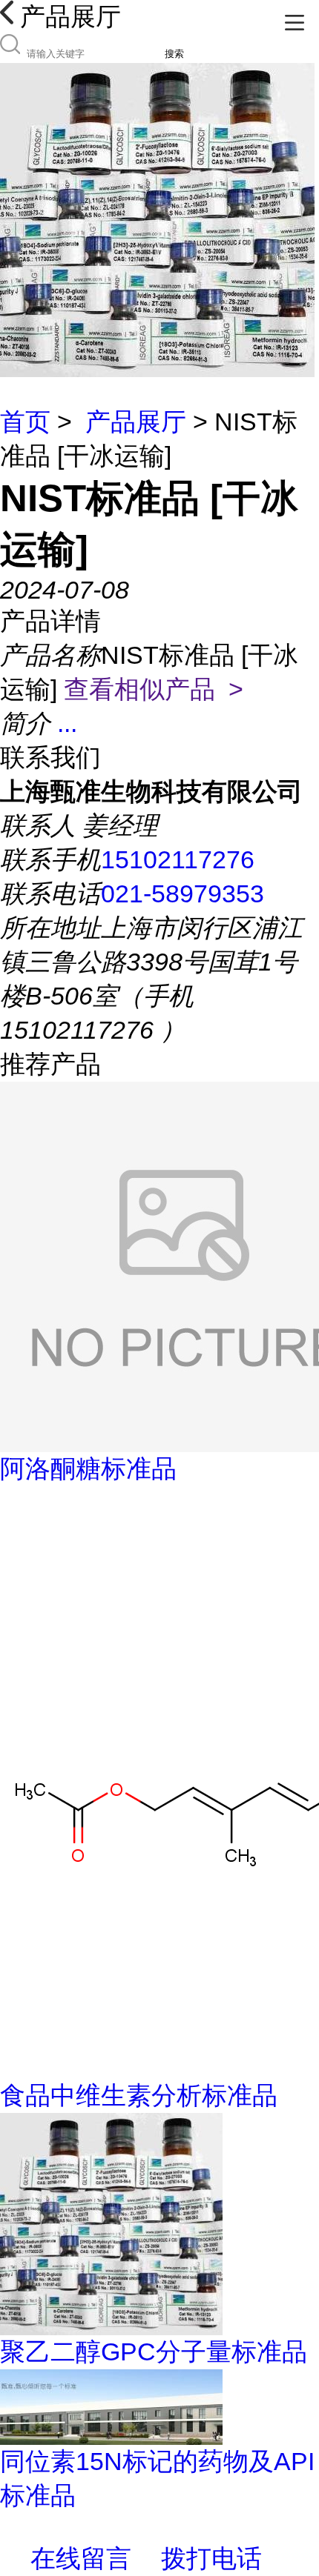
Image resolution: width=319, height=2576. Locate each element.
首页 (25, 422)
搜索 (174, 54)
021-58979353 (182, 893)
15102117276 (178, 859)
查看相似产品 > (154, 689)
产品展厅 (136, 422)
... (67, 723)
